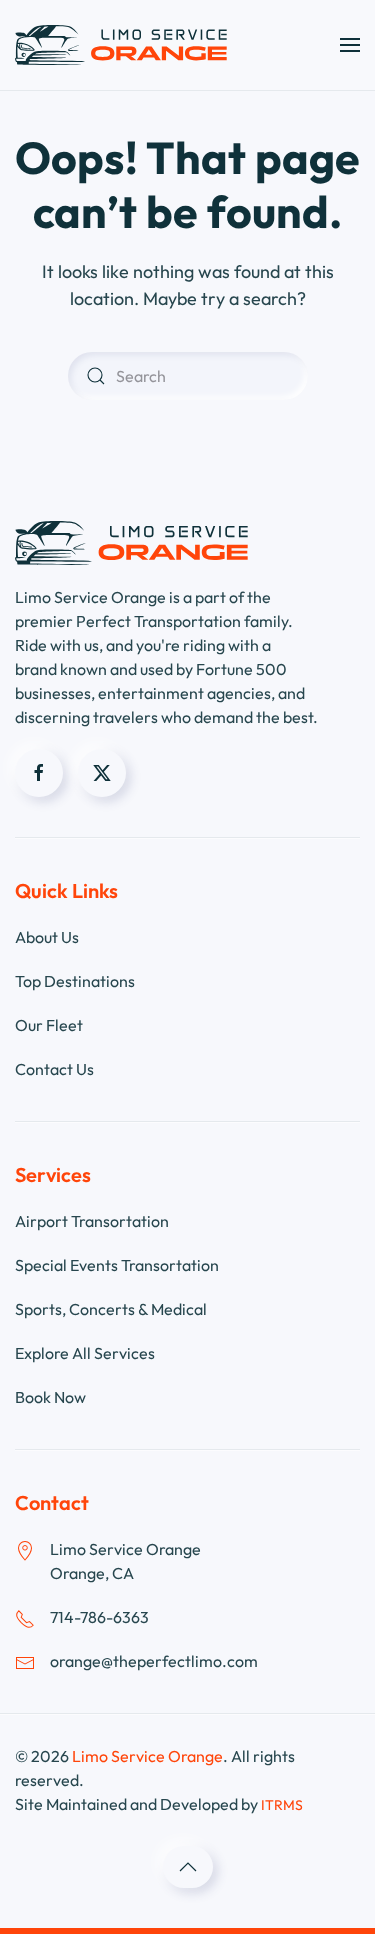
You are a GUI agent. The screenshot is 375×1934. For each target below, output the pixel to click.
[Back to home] (121, 45)
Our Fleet (49, 1025)
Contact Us (54, 1069)
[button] (350, 45)
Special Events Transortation (117, 1265)
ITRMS (282, 1805)
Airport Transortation (92, 1221)
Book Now (50, 1397)
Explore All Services (85, 1353)
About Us (47, 937)
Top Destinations (75, 981)
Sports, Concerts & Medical (111, 1309)
